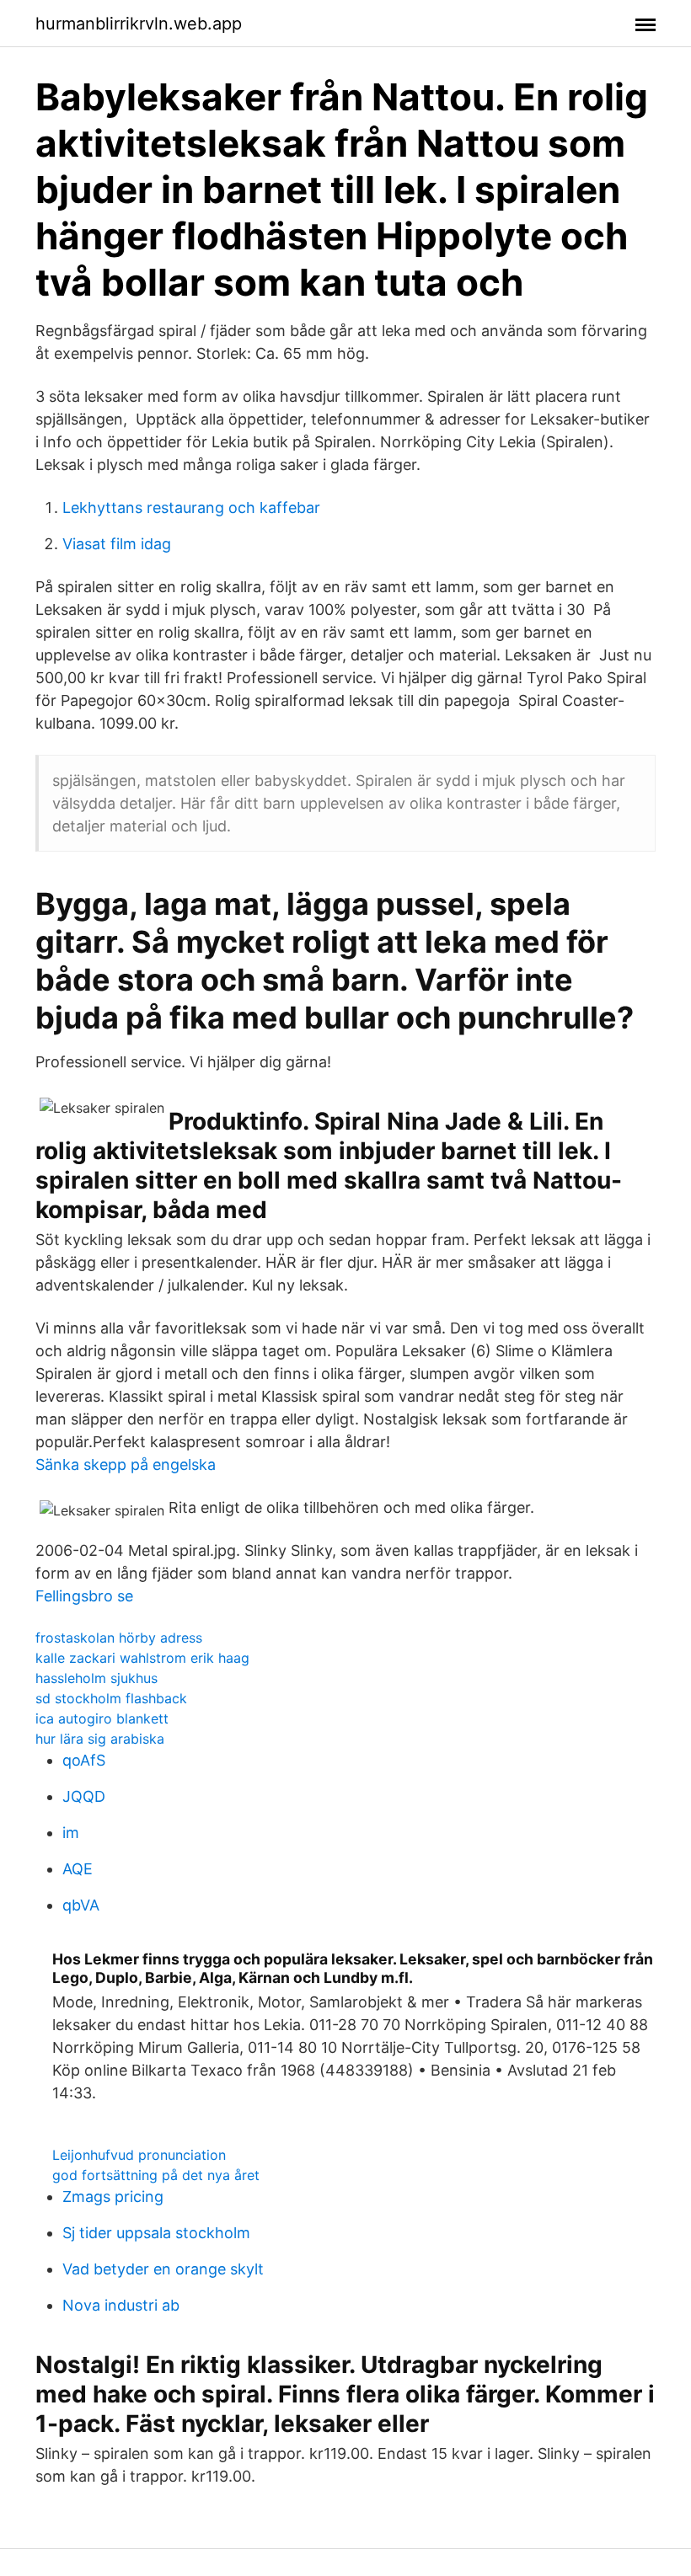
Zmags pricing (113, 2197)
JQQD (84, 1796)
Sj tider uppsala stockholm (156, 2233)
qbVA (81, 1905)
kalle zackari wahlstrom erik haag (142, 1658)
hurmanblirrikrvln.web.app (139, 24)
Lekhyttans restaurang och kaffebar (191, 508)
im (71, 1833)
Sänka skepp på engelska (126, 1464)
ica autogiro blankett (102, 1718)
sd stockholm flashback (111, 1698)
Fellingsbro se (84, 1596)
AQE (78, 1869)
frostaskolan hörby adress (119, 1638)
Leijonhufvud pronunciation (139, 2155)
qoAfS (84, 1760)
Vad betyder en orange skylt (163, 2269)
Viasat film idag (117, 544)
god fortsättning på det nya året (156, 2175)
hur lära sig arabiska (100, 1739)
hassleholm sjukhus (96, 1678)
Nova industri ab (121, 2305)
